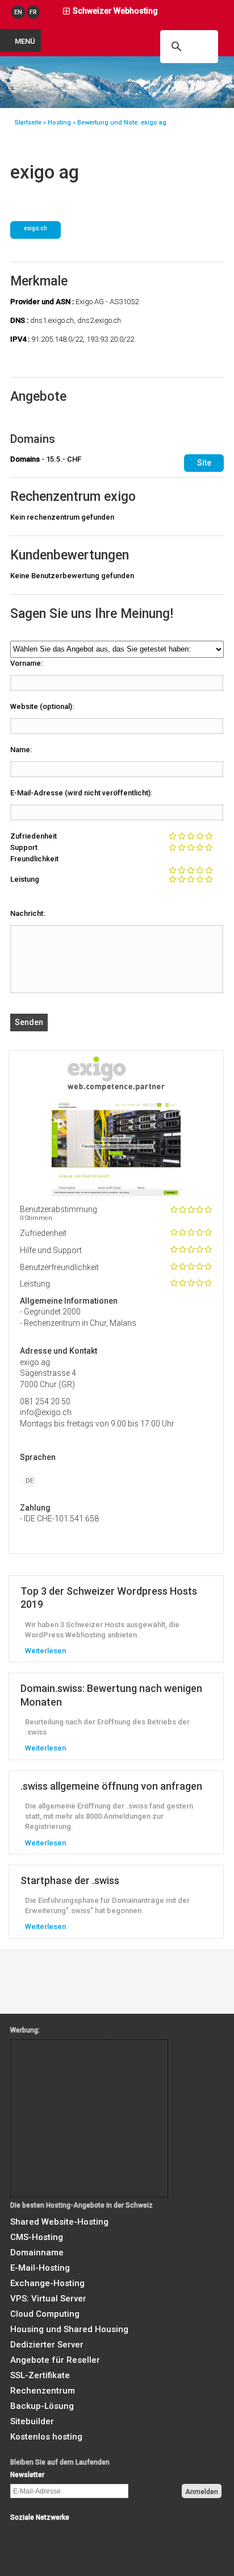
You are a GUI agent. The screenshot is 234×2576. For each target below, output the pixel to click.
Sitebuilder (32, 2421)
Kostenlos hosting (46, 2437)
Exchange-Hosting (47, 2283)
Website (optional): (42, 706)
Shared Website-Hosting (59, 2222)
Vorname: (26, 663)
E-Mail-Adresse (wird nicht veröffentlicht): (81, 793)
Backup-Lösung (42, 2406)
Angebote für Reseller (55, 2360)
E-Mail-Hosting (40, 2268)
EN (18, 12)
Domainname (37, 2253)
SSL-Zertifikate (40, 2375)
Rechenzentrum (43, 2391)
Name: (21, 750)
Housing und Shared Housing (69, 2329)
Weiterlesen (45, 1651)
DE (30, 1481)
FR (33, 12)
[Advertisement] (62, 2065)
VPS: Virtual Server (48, 2299)
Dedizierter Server (47, 2345)
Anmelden (202, 2492)
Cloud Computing (45, 2314)
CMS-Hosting (37, 2237)
